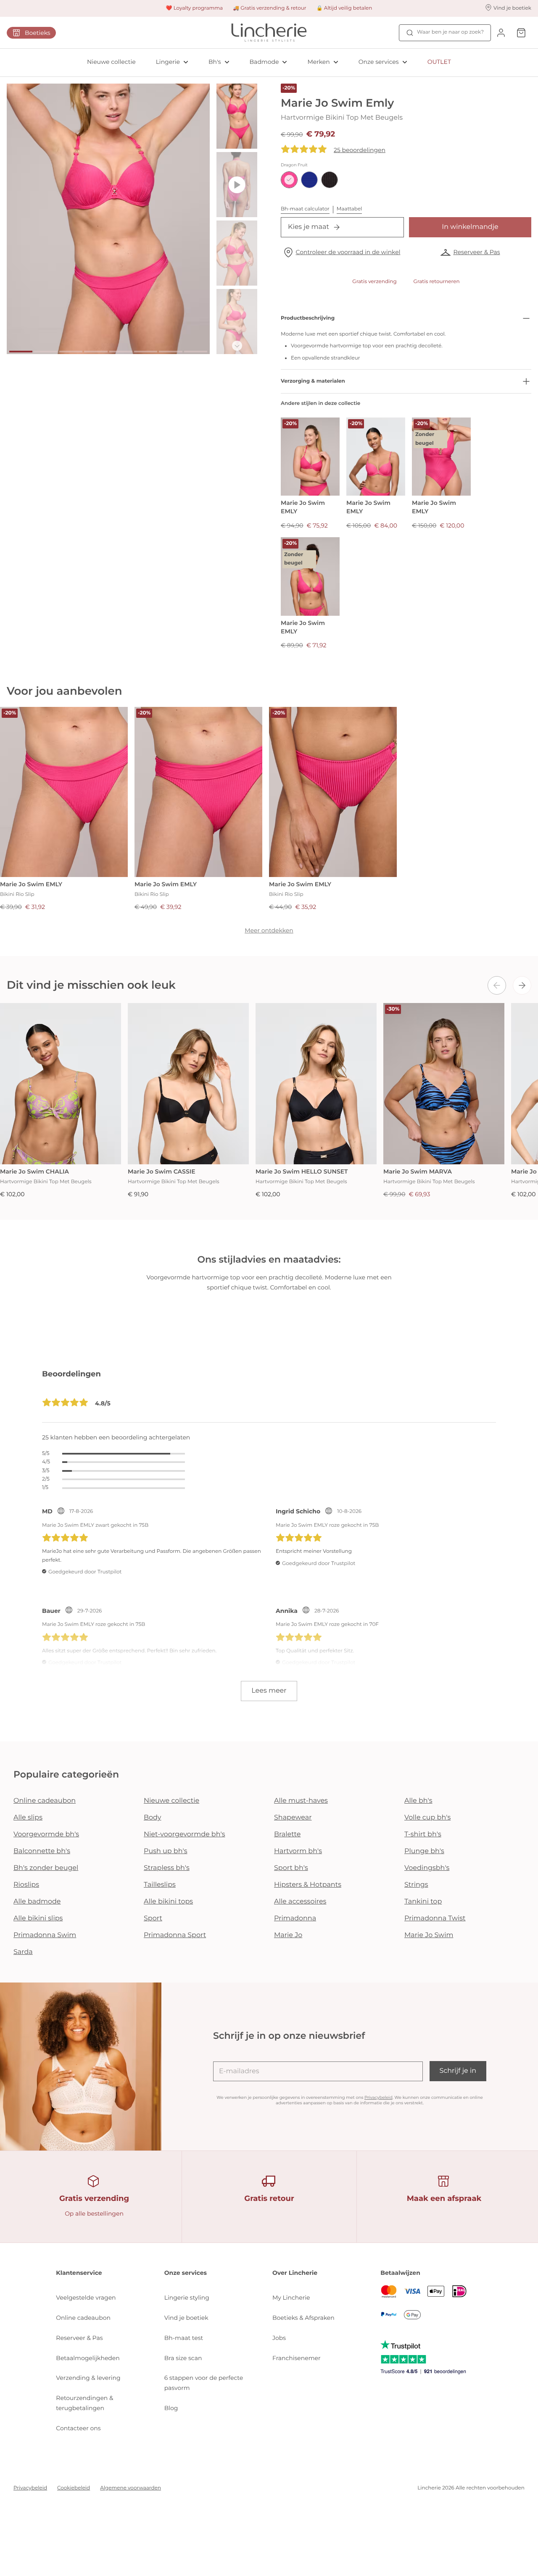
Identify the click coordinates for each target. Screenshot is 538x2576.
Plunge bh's (424, 1851)
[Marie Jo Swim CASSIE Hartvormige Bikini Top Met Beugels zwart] (188, 1084)
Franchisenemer (297, 2358)
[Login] (501, 33)
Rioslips (26, 1885)
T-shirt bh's (423, 1834)
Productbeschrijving (308, 318)
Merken (318, 62)
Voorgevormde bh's (46, 1834)
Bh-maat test (184, 2338)
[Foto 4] (96, 352)
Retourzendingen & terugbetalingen (84, 2403)
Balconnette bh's (42, 1851)
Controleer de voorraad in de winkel (348, 252)
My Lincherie (291, 2298)
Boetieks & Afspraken (303, 2318)
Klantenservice (79, 2273)
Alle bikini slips (38, 1918)
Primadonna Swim (45, 1935)
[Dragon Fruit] (289, 180)
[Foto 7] (170, 352)
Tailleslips (160, 1885)
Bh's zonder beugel (46, 1868)
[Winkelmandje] (521, 33)
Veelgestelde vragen (86, 2298)
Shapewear (293, 1818)
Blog (171, 2408)
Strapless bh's (167, 1868)
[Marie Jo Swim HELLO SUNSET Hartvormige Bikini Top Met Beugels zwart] (316, 1084)
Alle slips (28, 1818)
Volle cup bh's (427, 1818)
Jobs (279, 2338)
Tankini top (423, 1902)
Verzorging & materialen (313, 381)
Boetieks (38, 33)
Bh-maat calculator (305, 209)
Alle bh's (418, 1801)
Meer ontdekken (269, 930)
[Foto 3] (71, 352)
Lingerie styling (187, 2298)
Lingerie (168, 62)
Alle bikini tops (168, 1902)
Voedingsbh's (427, 1868)
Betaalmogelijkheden (88, 2358)
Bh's (215, 62)
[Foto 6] (146, 352)
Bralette (287, 1834)
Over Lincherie (295, 2273)
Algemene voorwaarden (131, 2488)
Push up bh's (166, 1851)
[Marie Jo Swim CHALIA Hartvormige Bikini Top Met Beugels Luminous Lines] (61, 1084)
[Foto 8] (196, 352)
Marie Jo (288, 1935)
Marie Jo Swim (429, 1935)
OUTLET (439, 62)
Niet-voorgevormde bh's (185, 1834)
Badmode (264, 62)
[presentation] (497, 985)
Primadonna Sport (175, 1935)
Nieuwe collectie (111, 62)
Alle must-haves (301, 1801)
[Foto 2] (46, 352)
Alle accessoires (300, 1902)
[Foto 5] (121, 352)
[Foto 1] (21, 352)
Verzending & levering (88, 2378)
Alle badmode (37, 1902)
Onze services (379, 62)
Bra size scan (183, 2358)
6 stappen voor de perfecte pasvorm (204, 2383)
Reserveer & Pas (476, 252)
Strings (416, 1885)
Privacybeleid (378, 2097)
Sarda (23, 1952)
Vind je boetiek (186, 2318)
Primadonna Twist (435, 1918)
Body (153, 1818)
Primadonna (295, 1918)
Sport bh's (291, 1868)
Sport (153, 1918)
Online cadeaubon (45, 1801)
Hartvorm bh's (298, 1851)
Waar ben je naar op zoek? (450, 32)
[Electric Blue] (309, 180)
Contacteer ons (78, 2428)
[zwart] (330, 180)
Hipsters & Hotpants (308, 1885)
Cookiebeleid (74, 2488)
